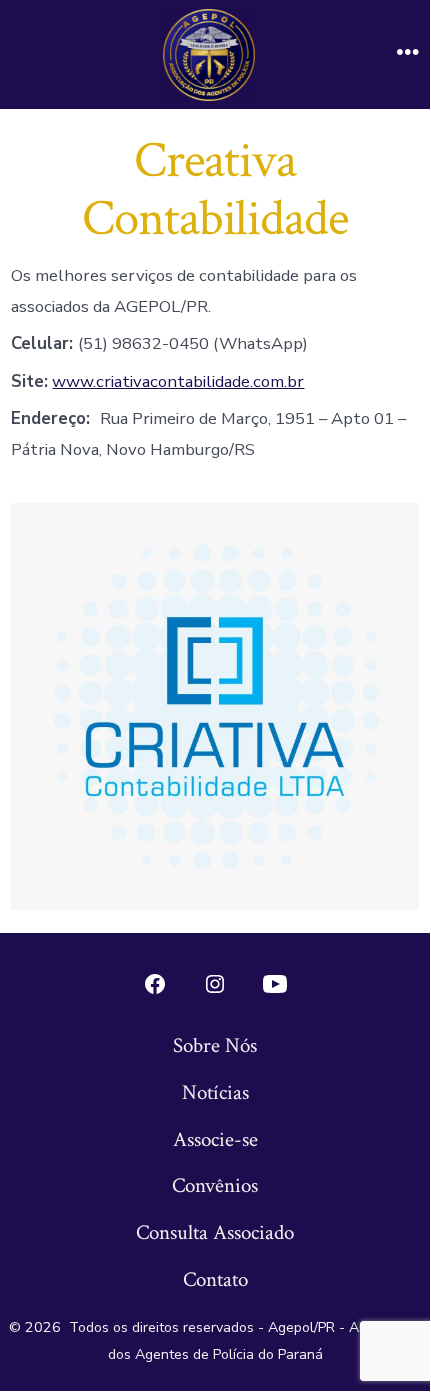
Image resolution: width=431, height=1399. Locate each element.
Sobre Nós (215, 1045)
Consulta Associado (215, 1232)
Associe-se (215, 1139)
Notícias (215, 1092)
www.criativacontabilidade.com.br (178, 381)
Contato (215, 1279)
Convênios (215, 1185)
